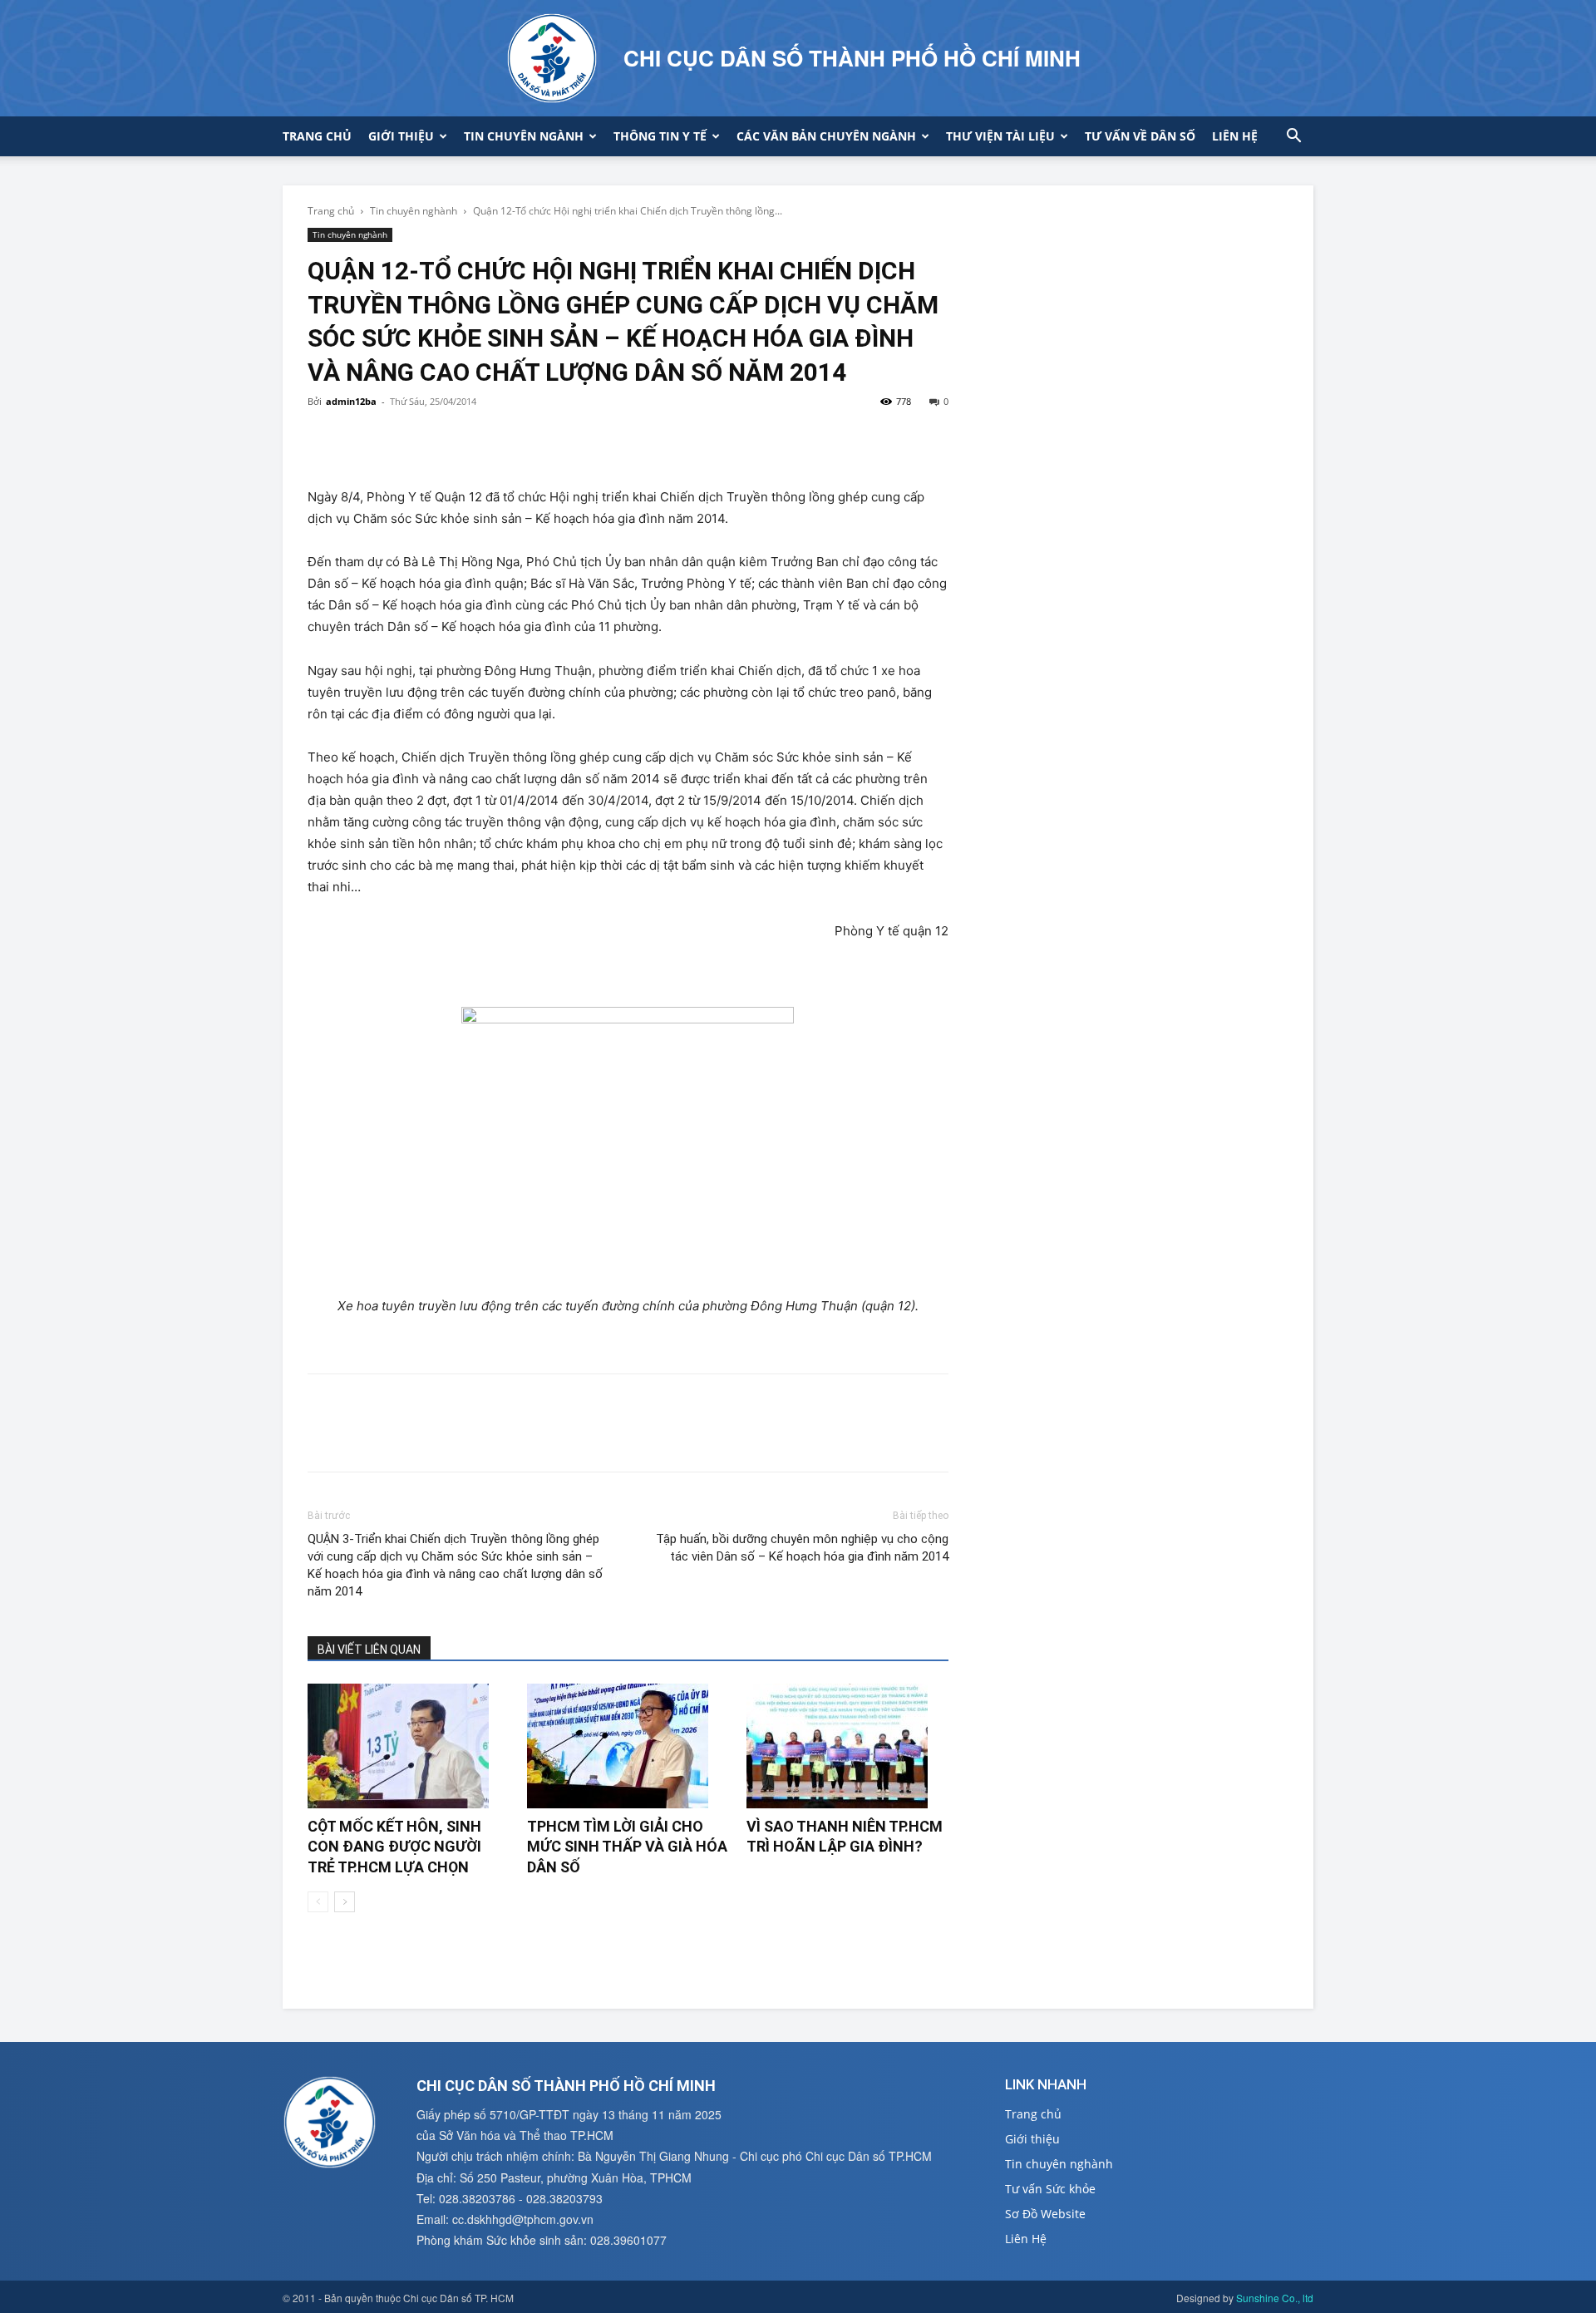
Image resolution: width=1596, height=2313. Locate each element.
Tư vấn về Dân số (1140, 136)
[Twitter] (362, 439)
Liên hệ (1235, 136)
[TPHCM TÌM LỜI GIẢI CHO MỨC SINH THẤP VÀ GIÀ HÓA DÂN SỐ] (628, 1746)
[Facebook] (324, 439)
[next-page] (345, 1902)
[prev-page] (318, 1902)
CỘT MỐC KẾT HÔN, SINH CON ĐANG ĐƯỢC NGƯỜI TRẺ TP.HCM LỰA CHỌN (394, 1847)
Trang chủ (317, 136)
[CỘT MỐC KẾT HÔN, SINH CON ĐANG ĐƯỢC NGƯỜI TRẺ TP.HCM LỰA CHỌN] (409, 1746)
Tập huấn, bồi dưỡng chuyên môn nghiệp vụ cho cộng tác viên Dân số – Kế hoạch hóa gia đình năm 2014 (802, 1548)
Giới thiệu (401, 136)
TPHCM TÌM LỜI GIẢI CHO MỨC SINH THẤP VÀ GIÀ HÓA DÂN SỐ (627, 1847)
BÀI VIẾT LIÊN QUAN (369, 1650)
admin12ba (351, 401)
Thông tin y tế (660, 136)
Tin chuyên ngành (524, 136)
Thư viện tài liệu (1000, 136)
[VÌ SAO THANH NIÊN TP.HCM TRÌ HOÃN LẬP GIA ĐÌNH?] (847, 1746)
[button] (1293, 138)
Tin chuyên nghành (414, 211)
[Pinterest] (401, 439)
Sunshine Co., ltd (1275, 2298)
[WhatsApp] (439, 439)
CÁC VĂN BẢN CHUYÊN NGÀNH (826, 136)
